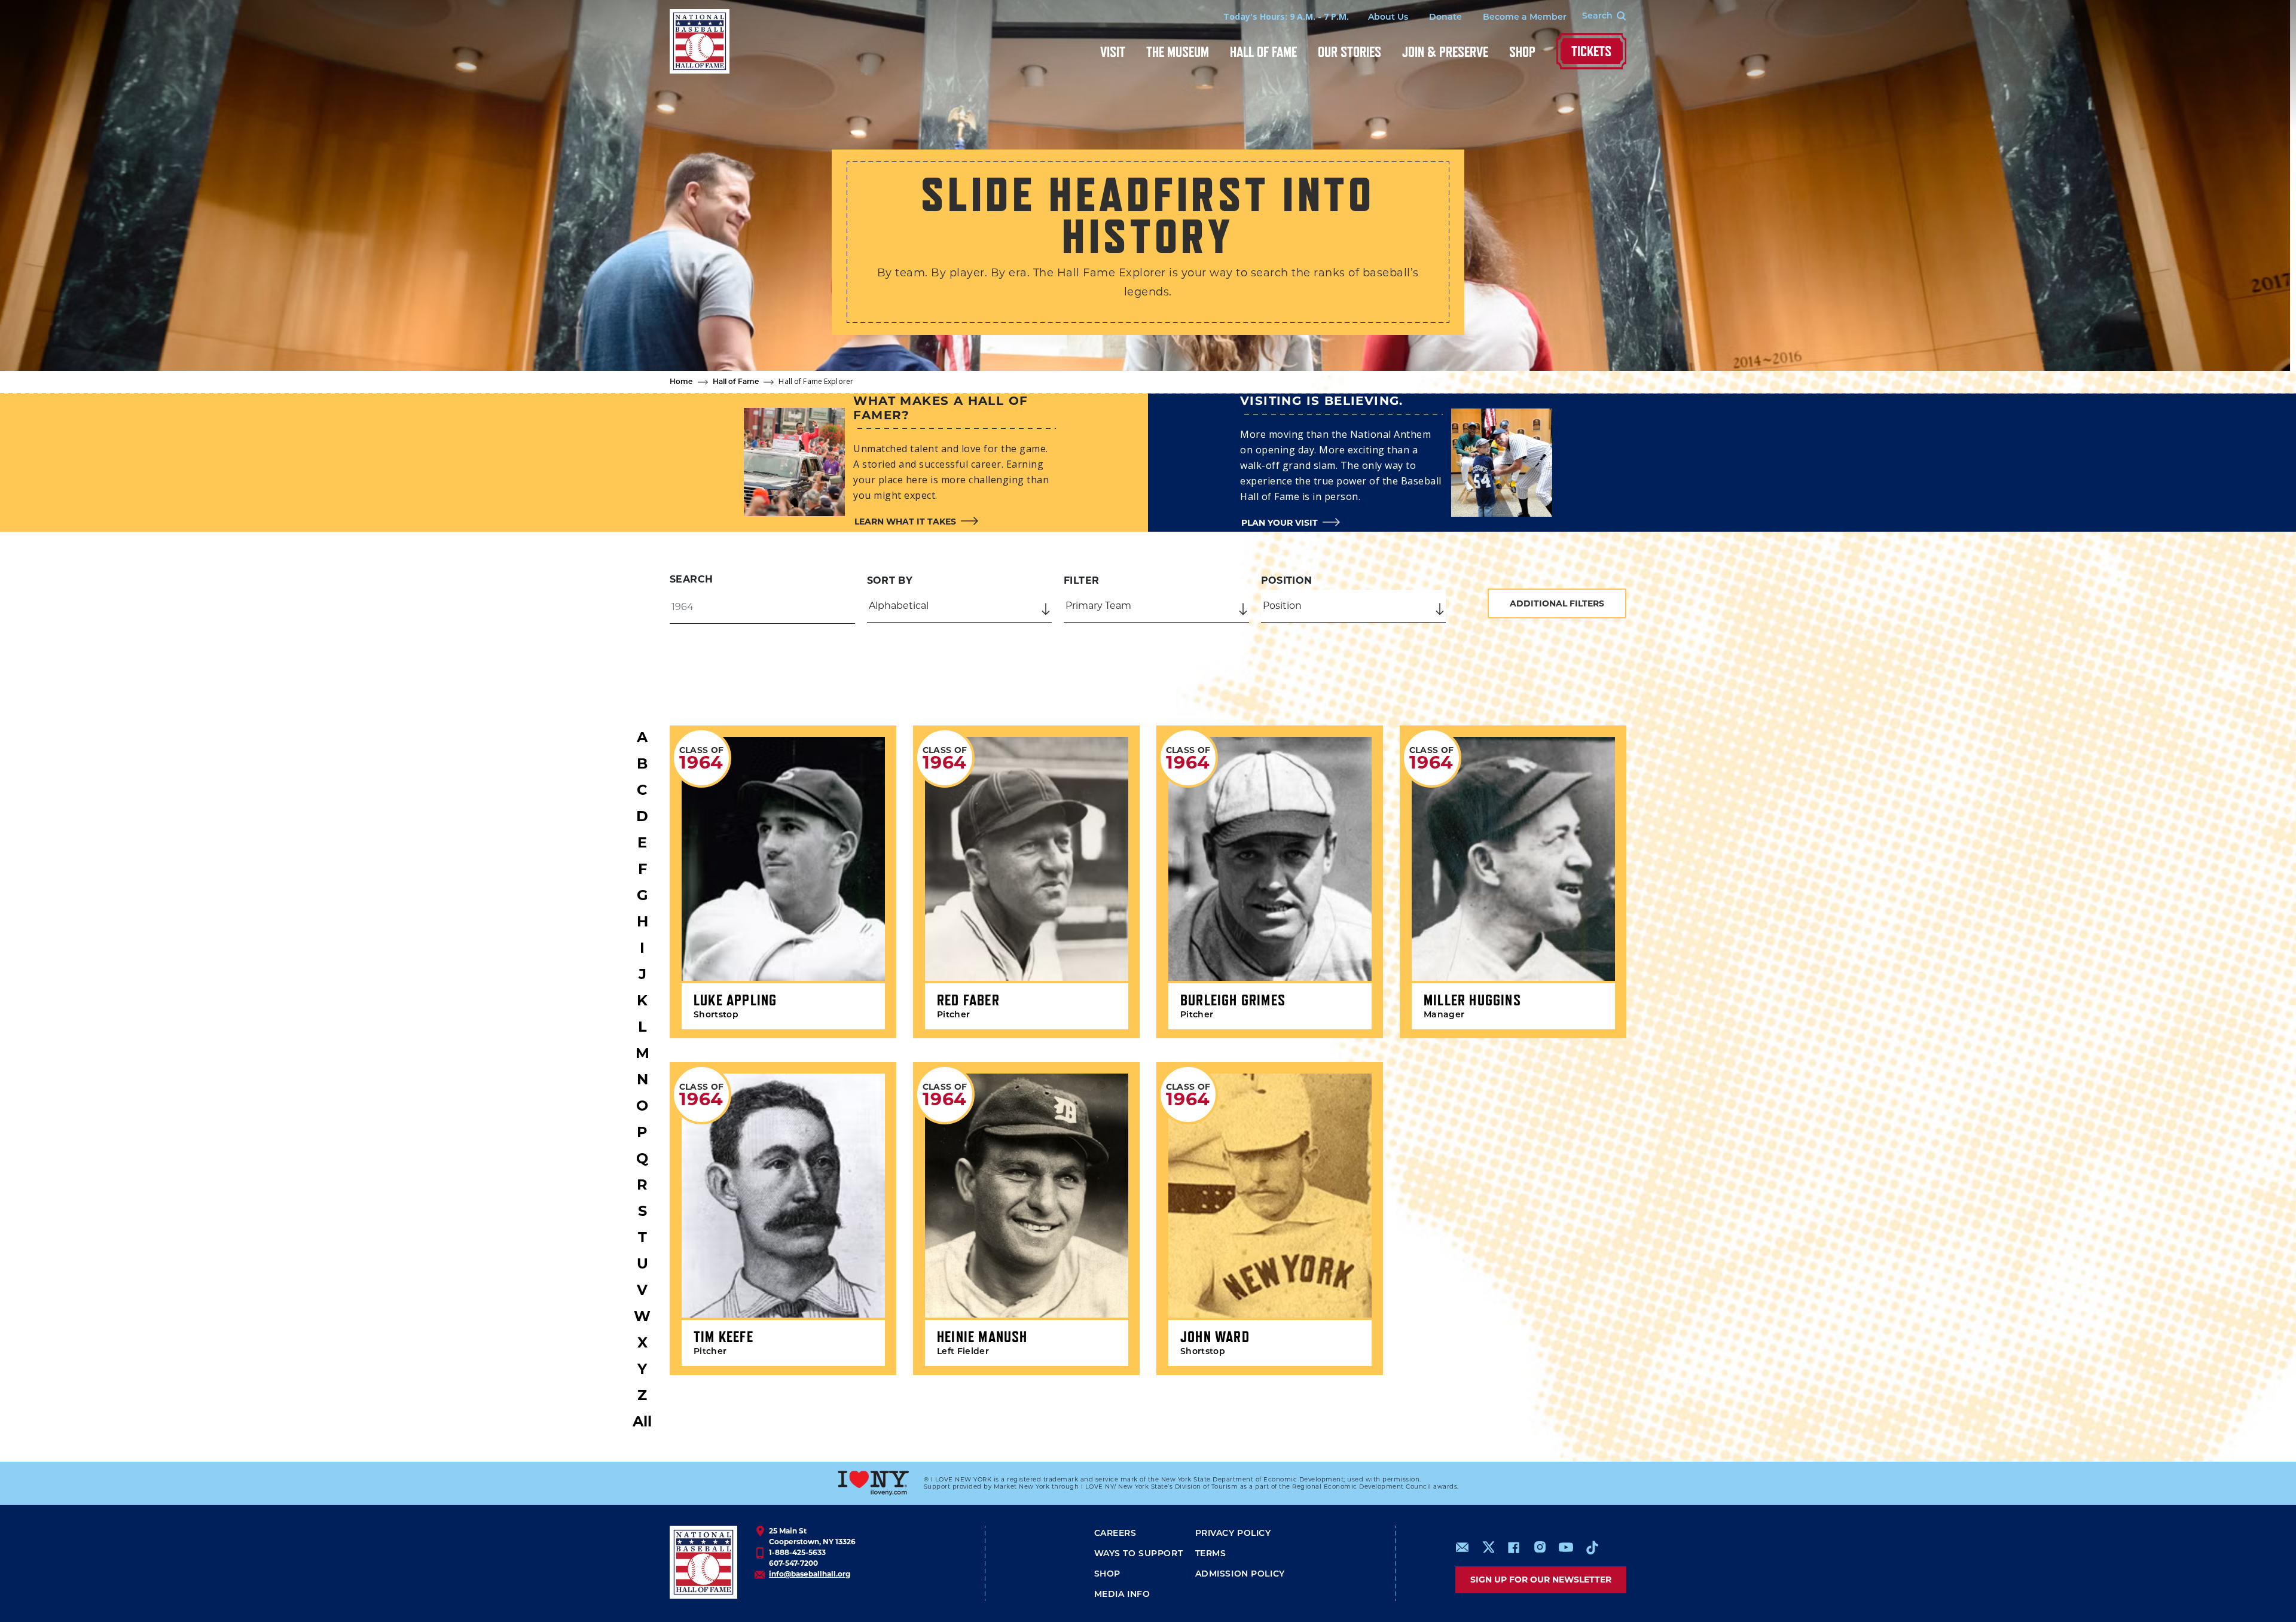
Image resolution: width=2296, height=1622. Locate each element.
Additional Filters (1557, 603)
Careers (1115, 1534)
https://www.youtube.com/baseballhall (1566, 1547)
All (642, 1421)
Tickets (1591, 51)
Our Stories (1349, 52)
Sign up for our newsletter (1541, 1580)
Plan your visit (1280, 523)
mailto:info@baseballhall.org (1463, 1547)
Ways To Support (1139, 1554)
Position (1287, 580)
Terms (1211, 1554)
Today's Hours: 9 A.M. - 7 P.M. (1286, 16)
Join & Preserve (1445, 52)
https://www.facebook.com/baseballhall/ (1513, 1547)
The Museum (1178, 52)
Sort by (890, 580)
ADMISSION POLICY (1240, 1574)
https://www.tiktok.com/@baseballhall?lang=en (1592, 1547)
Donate (1445, 18)
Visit (1113, 52)
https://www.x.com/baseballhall (1488, 1546)
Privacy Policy (1233, 1534)
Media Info (1122, 1595)
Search (691, 579)
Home (681, 382)
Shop (1522, 52)
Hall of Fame (1263, 52)
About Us (1388, 18)
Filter (1081, 580)
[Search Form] (1596, 17)
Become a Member (1525, 18)
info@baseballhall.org (810, 1574)
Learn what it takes (905, 522)
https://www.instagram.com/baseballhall (1540, 1547)
